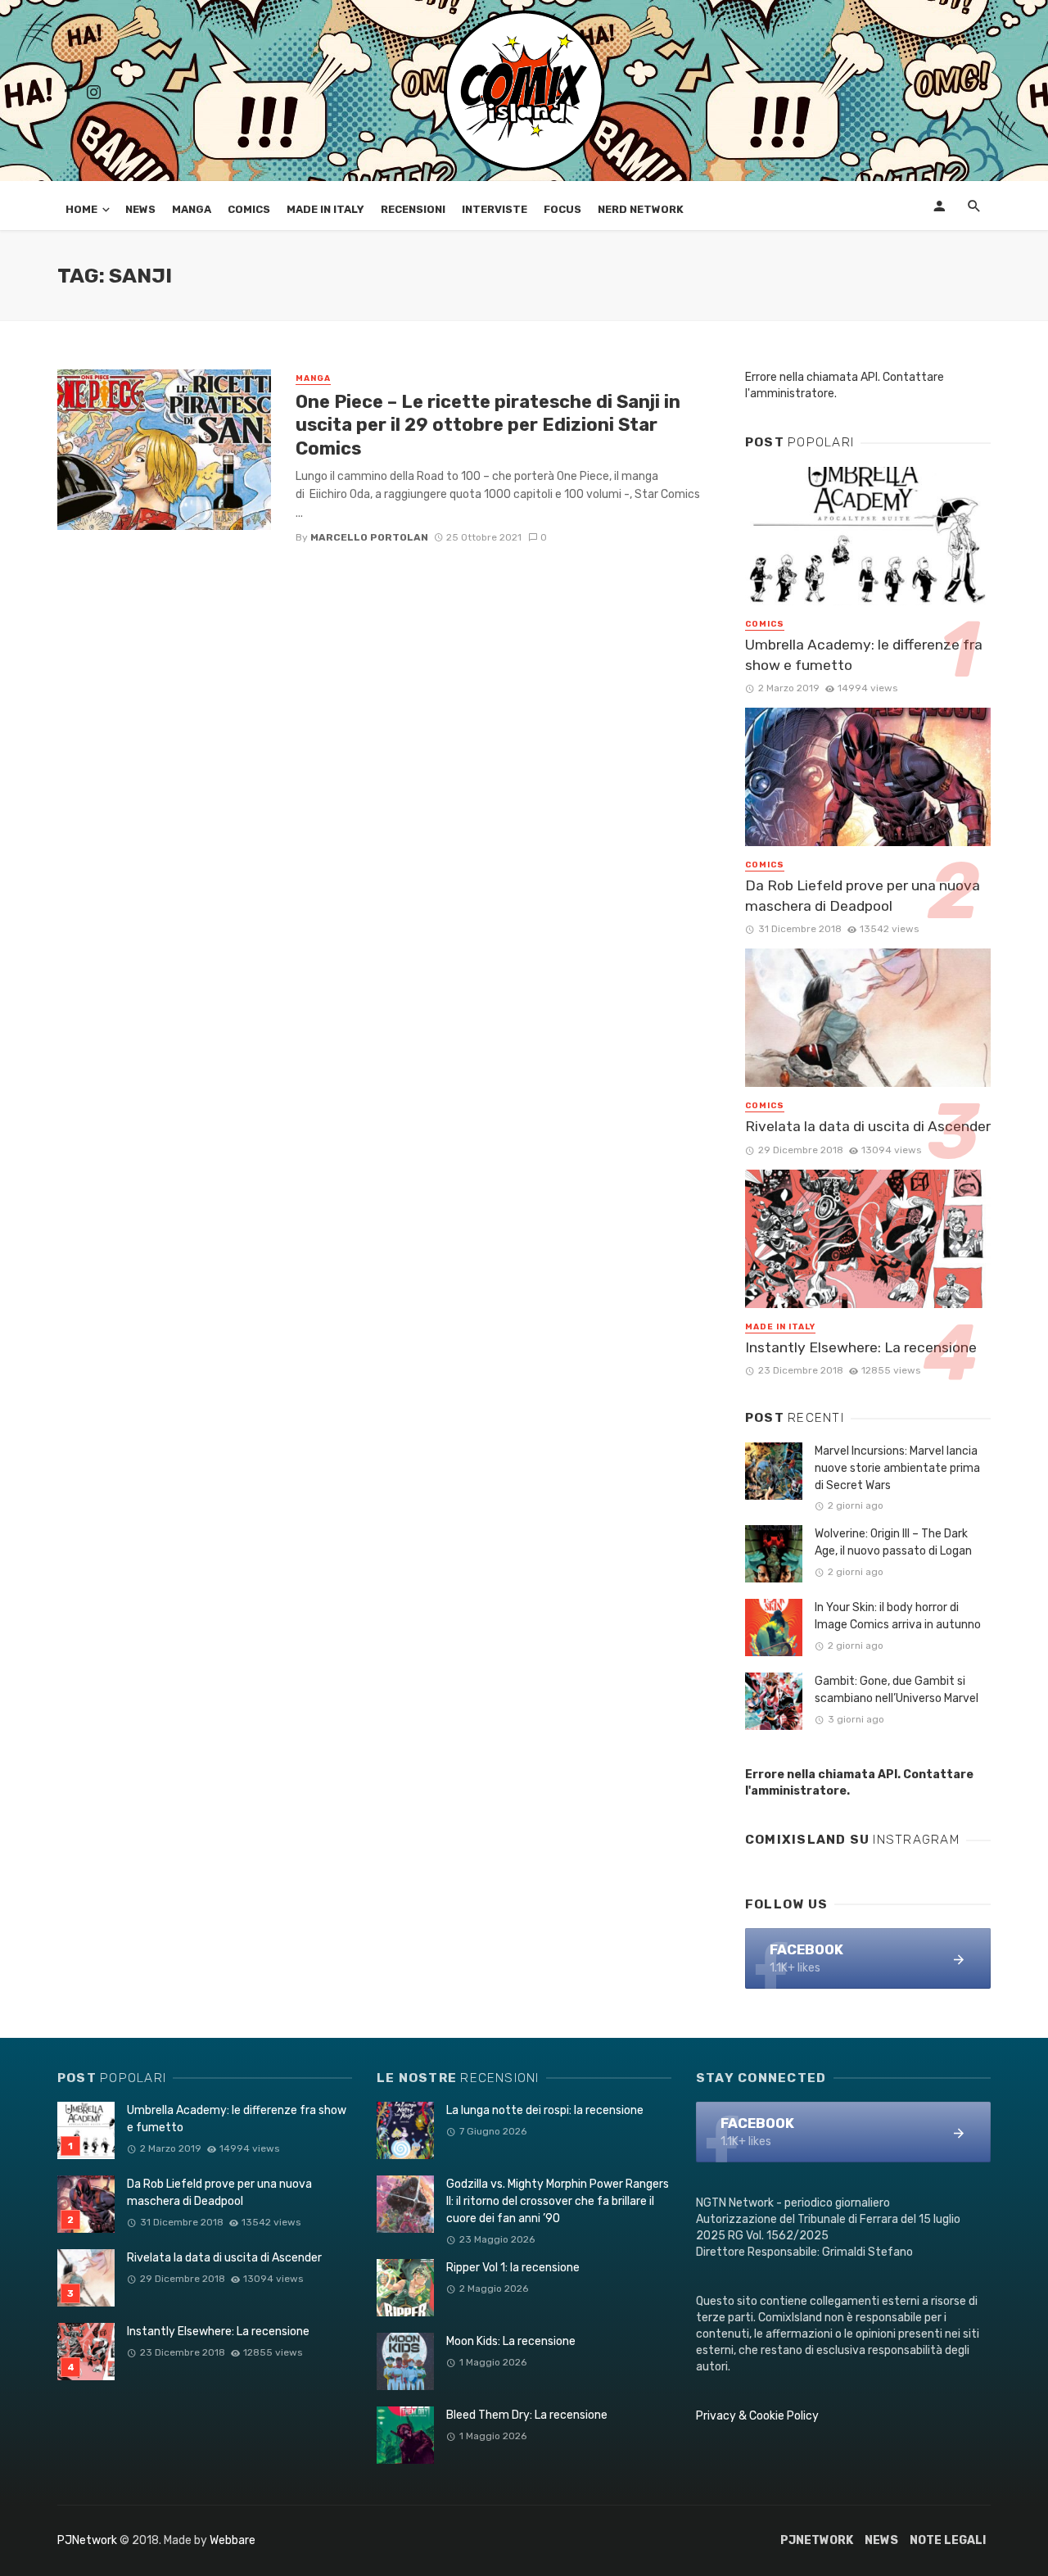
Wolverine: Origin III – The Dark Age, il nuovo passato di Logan (893, 1542)
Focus (562, 209)
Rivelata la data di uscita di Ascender (868, 1126)
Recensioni (413, 209)
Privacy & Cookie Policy (757, 2416)
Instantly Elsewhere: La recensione (861, 1347)
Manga (192, 209)
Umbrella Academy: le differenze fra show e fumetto (864, 655)
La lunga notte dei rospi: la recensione (545, 2110)
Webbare (233, 2540)
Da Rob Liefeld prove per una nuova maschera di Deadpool (863, 896)
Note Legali (948, 2540)
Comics (249, 209)
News (140, 209)
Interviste (495, 209)
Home (81, 209)
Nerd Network (641, 209)
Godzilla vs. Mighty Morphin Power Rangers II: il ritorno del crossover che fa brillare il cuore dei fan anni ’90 (558, 2201)
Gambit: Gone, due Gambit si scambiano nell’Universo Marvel (897, 1690)
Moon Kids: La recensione (511, 2341)
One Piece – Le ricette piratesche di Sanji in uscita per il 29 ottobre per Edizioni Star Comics (488, 425)
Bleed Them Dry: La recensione (527, 2415)
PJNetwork (87, 2540)
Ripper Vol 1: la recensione (513, 2268)
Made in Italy (325, 209)
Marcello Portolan (369, 537)
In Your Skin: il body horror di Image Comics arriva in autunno (898, 1616)
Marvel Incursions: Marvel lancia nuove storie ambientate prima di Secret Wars (897, 1468)
